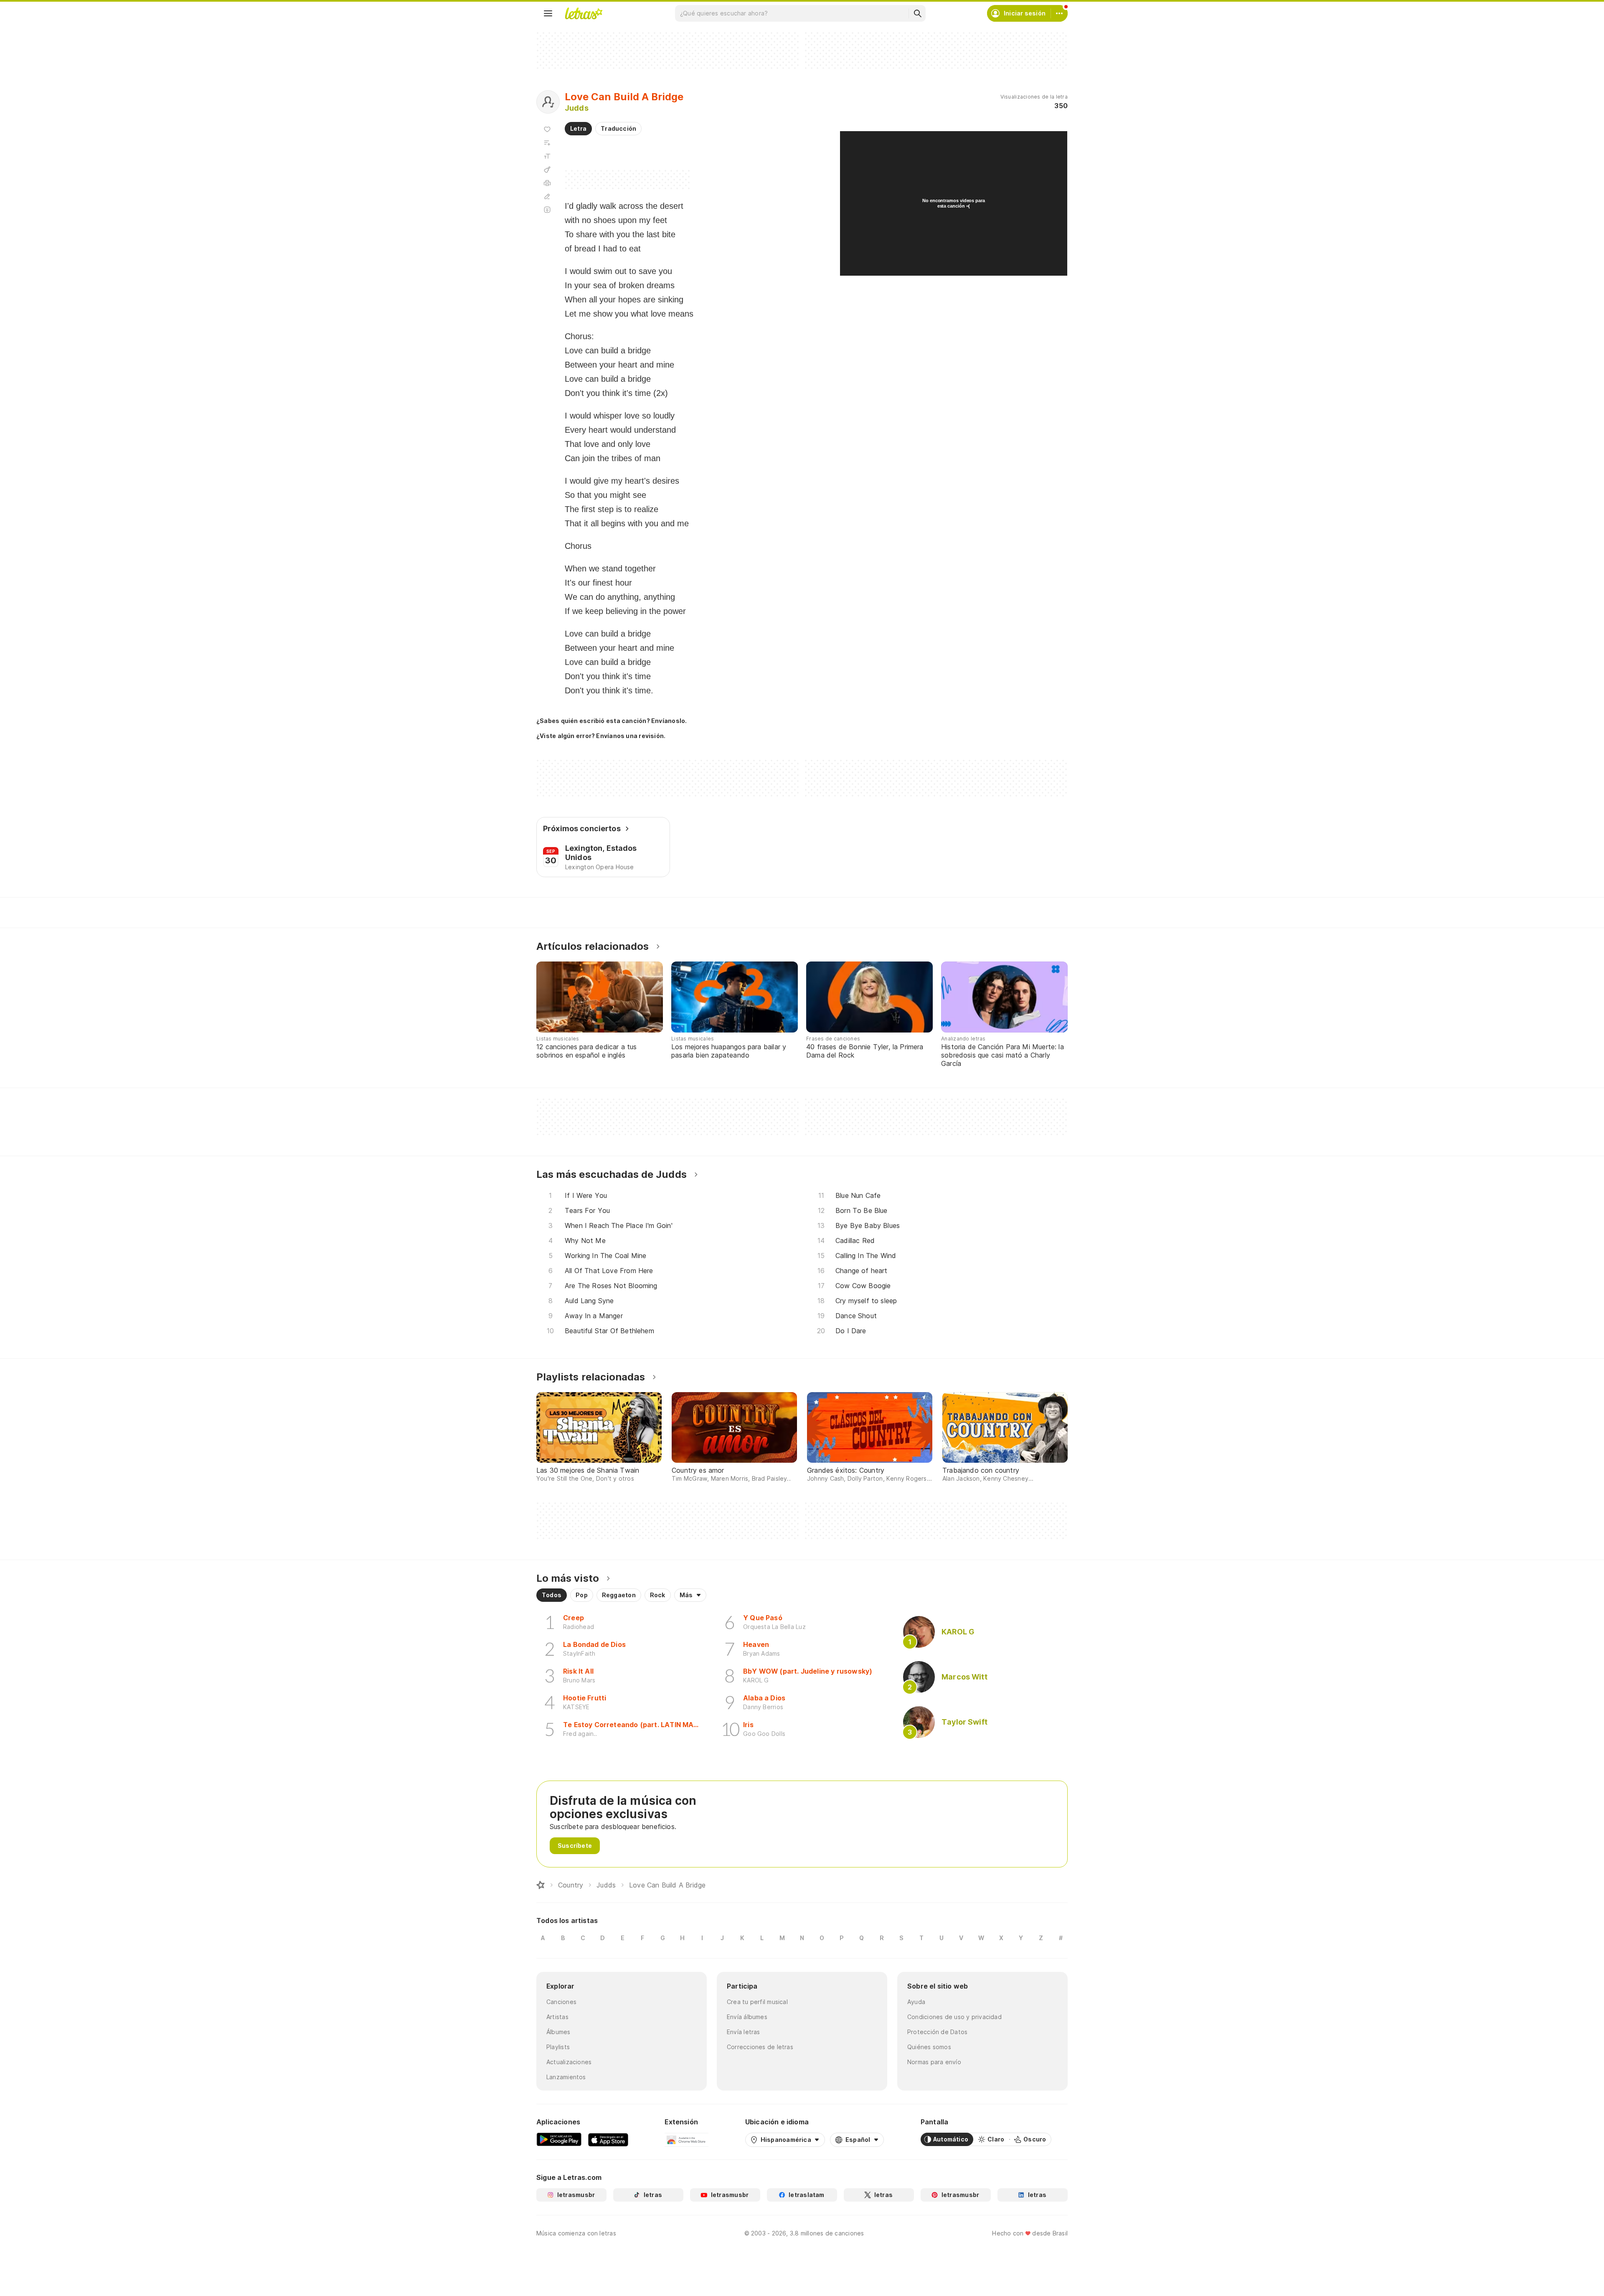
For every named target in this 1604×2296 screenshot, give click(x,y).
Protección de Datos (937, 2032)
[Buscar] (917, 13)
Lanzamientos (566, 2077)
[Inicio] (541, 1885)
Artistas (557, 2017)
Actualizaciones (569, 2062)
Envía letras (744, 2032)
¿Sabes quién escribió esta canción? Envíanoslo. (612, 721)
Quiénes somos (929, 2047)
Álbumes (558, 2032)
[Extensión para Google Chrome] (687, 2139)
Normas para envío (934, 2062)
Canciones (561, 2002)
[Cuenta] (1059, 13)
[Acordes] (547, 170)
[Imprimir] (547, 183)
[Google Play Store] (559, 2139)
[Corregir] (547, 196)
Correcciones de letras (760, 2047)
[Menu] (548, 13)
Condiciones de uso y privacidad (954, 2017)
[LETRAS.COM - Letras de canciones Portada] (584, 13)
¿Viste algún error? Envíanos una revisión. (601, 736)
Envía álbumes (747, 2017)
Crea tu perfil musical (757, 2002)
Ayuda (916, 2002)
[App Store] (608, 2139)
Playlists (558, 2047)
